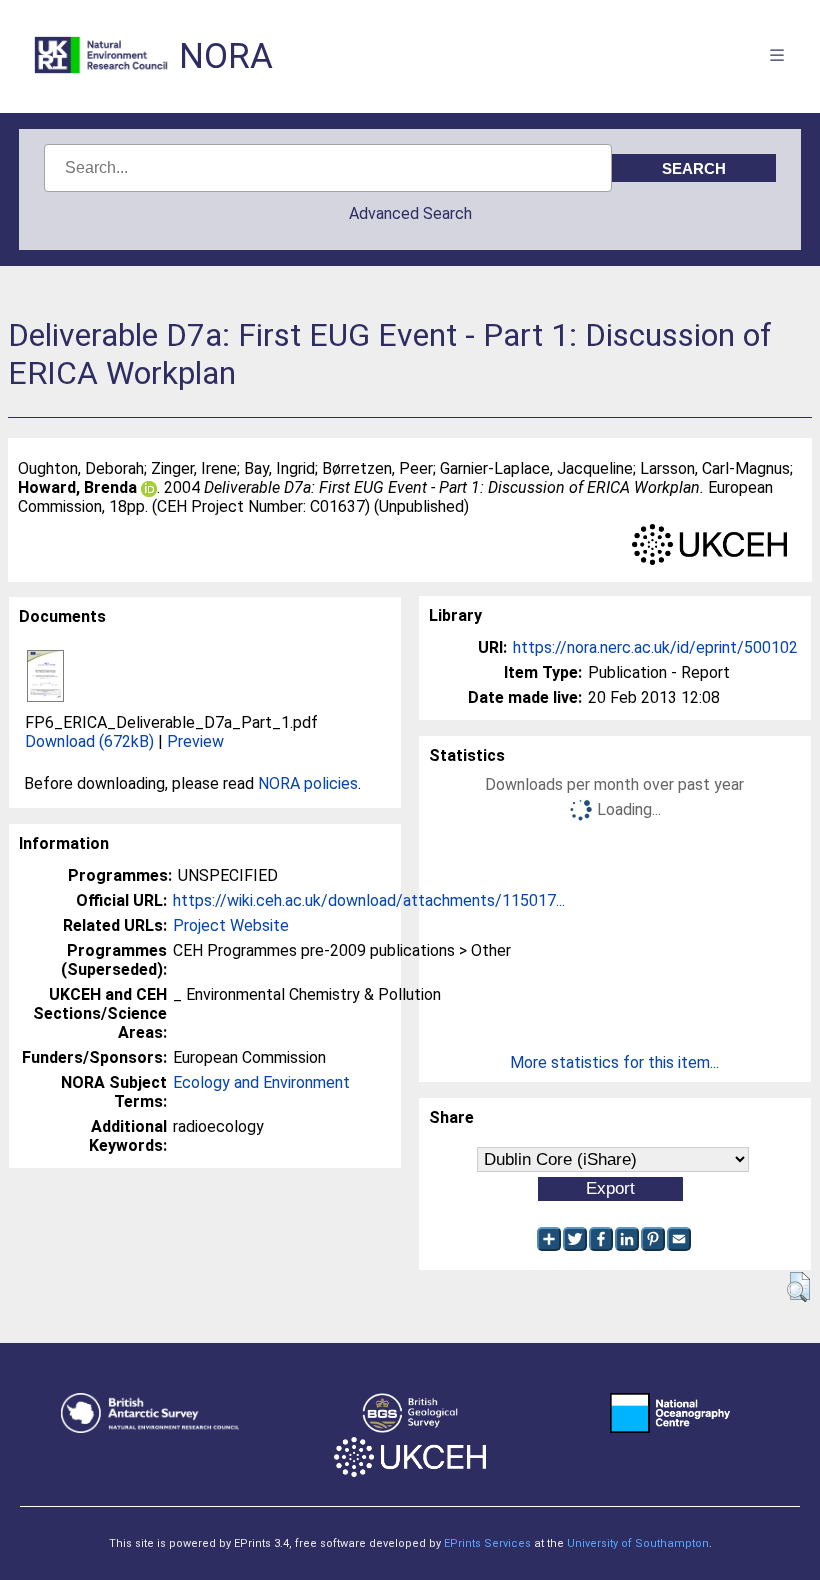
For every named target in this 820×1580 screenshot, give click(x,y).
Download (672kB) (89, 741)
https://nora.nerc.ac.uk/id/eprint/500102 (655, 647)
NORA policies (308, 783)
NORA (226, 56)
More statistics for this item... (614, 1062)
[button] (798, 1287)
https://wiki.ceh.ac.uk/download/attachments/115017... (369, 900)
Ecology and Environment (261, 1082)
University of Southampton (638, 1543)
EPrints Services (487, 1543)
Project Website (231, 925)
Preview (195, 741)
